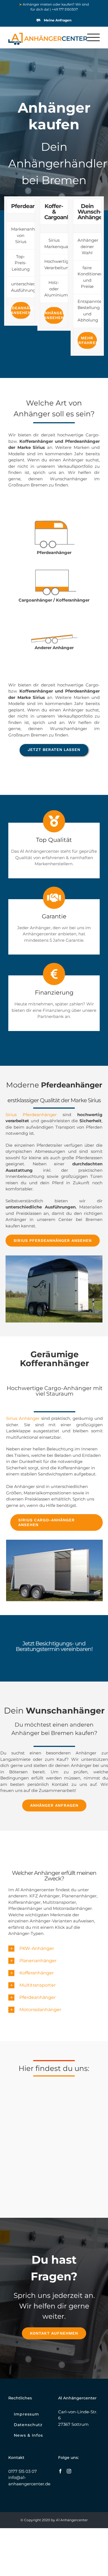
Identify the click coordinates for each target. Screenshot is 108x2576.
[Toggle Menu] (94, 37)
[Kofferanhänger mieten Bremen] (54, 569)
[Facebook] (60, 2471)
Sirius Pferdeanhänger (31, 1115)
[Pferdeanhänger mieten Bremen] (54, 521)
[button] (54, 1949)
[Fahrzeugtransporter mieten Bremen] (54, 616)
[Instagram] (69, 2471)
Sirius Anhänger (23, 1418)
